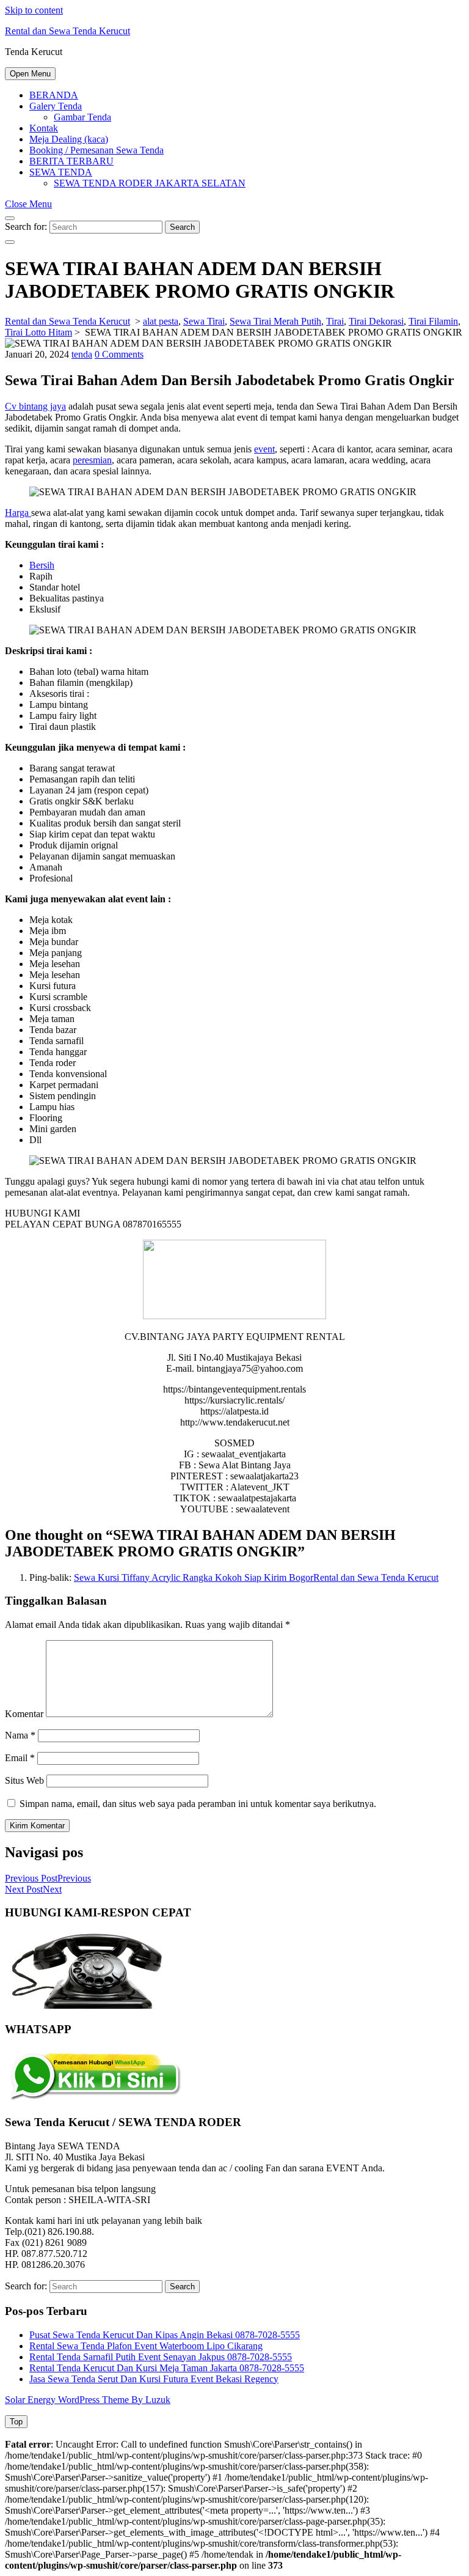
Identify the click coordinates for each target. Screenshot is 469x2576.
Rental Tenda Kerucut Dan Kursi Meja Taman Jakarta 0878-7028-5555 (167, 2368)
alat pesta (161, 321)
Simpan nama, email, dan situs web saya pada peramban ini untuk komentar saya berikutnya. (198, 1804)
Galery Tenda (56, 106)
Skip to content (34, 10)
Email (20, 1758)
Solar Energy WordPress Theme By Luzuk (88, 2400)
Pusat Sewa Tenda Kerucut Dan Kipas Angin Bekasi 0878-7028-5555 (165, 2335)
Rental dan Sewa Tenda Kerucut (67, 31)
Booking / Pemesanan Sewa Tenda (96, 150)
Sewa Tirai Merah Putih (275, 321)
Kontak (44, 128)
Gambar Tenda (82, 117)
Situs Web (24, 1780)
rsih (47, 565)
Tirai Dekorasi (376, 321)
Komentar (24, 1714)
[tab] (30, 74)
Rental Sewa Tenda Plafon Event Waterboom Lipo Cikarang (146, 2346)
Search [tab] (182, 227)
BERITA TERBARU (71, 161)
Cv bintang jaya (35, 406)
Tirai (335, 321)
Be (35, 565)
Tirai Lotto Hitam (38, 332)
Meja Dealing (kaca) (69, 139)
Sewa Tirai (204, 321)
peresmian (92, 460)
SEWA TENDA (61, 172)
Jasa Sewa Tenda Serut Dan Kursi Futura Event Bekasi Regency (154, 2379)
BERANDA (54, 95)
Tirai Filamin (433, 321)
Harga (18, 513)
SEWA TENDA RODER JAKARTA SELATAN (150, 183)
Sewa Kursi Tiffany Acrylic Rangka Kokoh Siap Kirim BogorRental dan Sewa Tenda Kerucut (256, 1577)
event (264, 449)
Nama (20, 1735)
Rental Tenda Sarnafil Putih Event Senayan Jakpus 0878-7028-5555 (161, 2357)
